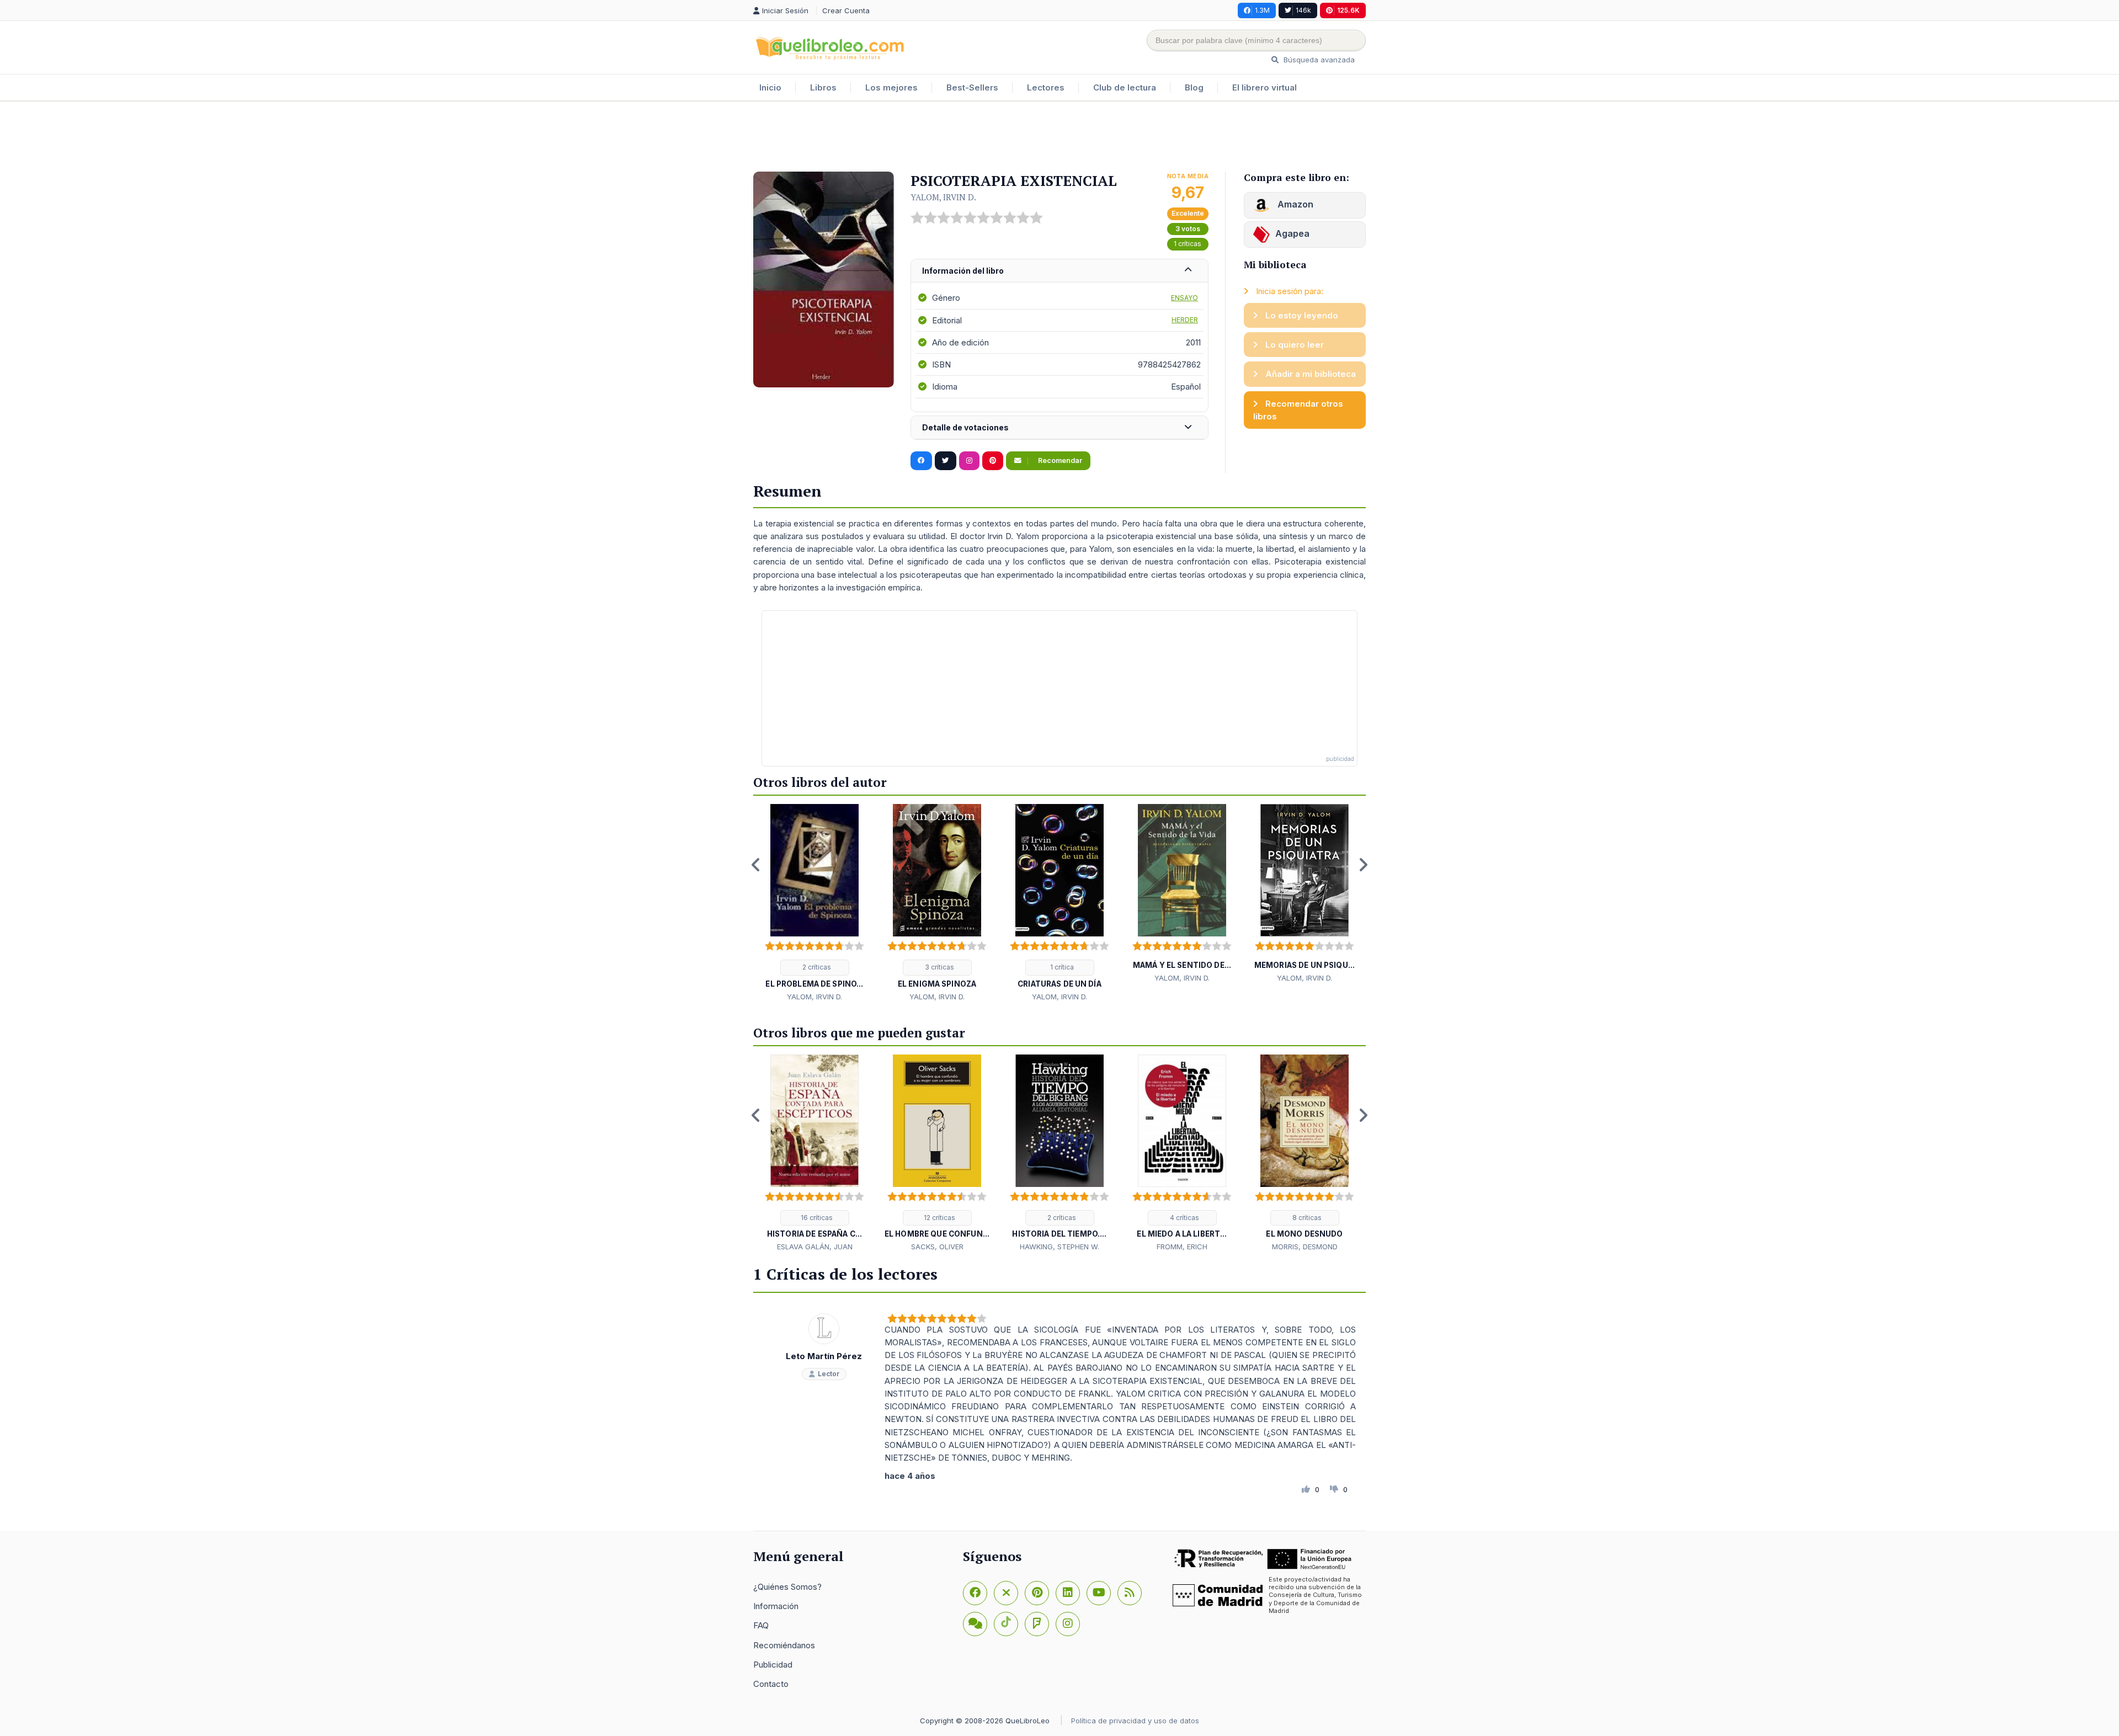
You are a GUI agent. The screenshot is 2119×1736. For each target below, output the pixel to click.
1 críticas (1188, 244)
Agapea (1292, 233)
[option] (814, 903)
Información (776, 1606)
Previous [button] (756, 865)
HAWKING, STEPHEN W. (1059, 1247)
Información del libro (963, 271)
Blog (1194, 87)
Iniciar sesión (786, 10)
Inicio (770, 87)
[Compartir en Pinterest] (993, 461)
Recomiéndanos (784, 1645)
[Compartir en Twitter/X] (946, 461)
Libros (823, 87)
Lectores (1046, 87)
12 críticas (939, 1218)
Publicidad (773, 1665)
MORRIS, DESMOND (1305, 1247)
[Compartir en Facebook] (921, 461)
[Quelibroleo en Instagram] (969, 461)
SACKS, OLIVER (937, 1247)
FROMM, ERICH (1182, 1247)
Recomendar (1059, 460)
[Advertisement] (1059, 137)
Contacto (771, 1684)
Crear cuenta (846, 10)
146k (1303, 10)
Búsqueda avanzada (1318, 60)
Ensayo (1184, 298)
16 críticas (816, 1218)
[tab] (1059, 271)
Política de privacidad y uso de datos (1135, 1721)
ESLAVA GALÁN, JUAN (815, 1247)
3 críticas (939, 967)
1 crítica (1061, 967)
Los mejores (891, 87)
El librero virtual (1265, 87)
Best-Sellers (972, 87)
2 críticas (816, 967)
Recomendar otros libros (1298, 410)
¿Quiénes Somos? (787, 1587)
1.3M (1262, 10)
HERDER (1185, 320)
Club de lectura (1125, 87)
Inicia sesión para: (1289, 291)
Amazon (1294, 204)
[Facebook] (975, 1593)
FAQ (761, 1625)
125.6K (1348, 10)
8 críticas (1306, 1218)
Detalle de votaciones (965, 427)
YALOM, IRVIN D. (943, 197)
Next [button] (1363, 865)
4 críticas (1184, 1218)
